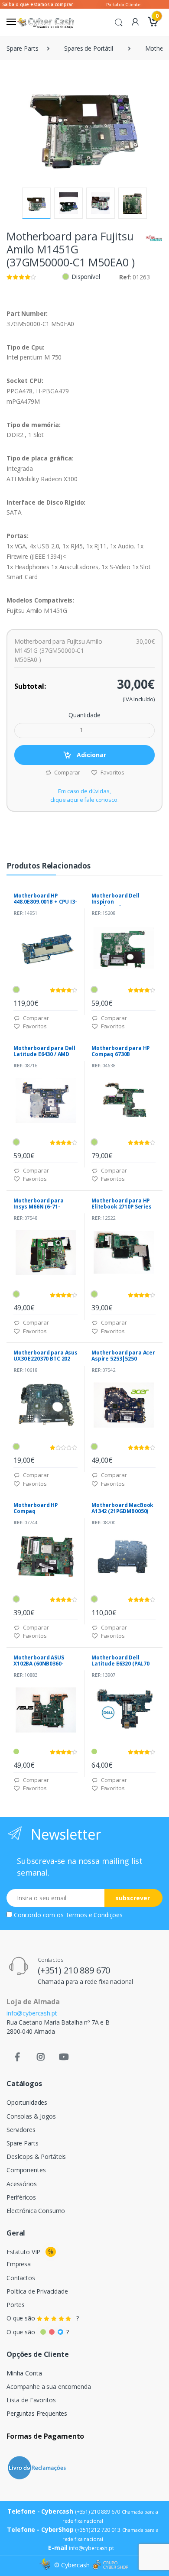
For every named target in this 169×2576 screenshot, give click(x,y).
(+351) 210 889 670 (74, 1970)
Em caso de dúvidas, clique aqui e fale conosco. (84, 795)
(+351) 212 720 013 (97, 2530)
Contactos (21, 2278)
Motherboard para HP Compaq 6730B (120, 1051)
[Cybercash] (46, 2565)
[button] (119, 22)
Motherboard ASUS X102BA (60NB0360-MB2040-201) (39, 1664)
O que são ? (43, 2318)
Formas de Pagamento (45, 2436)
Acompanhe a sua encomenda (49, 2386)
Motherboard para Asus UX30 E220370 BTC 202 (45, 1356)
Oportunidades (27, 2102)
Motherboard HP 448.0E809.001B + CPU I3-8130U (45, 902)
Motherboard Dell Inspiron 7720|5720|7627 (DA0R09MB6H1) (115, 905)
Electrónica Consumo (36, 2211)
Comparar (67, 772)
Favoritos (112, 772)
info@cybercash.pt (32, 2013)
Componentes (26, 2170)
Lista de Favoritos (31, 2400)
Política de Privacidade (37, 2291)
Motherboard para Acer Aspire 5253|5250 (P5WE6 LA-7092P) (123, 1359)
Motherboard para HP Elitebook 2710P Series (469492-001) (122, 1207)
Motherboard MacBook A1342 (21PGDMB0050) (122, 1508)
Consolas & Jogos (31, 2116)
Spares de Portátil (88, 48)
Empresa (19, 2264)
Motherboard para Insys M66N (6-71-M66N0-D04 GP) (39, 1207)
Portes (16, 2305)
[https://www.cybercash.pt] (45, 22)
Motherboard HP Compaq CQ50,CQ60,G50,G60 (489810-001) (39, 1514)
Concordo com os (68, 1915)
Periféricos (21, 2197)
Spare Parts (22, 48)
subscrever (133, 1898)
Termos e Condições (94, 1915)
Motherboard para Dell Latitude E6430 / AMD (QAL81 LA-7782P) (44, 1054)
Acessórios (22, 2184)
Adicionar (91, 755)
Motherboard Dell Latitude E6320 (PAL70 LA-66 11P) (120, 1664)
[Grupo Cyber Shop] (110, 2565)
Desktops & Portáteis (36, 2156)
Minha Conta (24, 2373)
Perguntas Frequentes (37, 2413)
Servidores (21, 2130)
